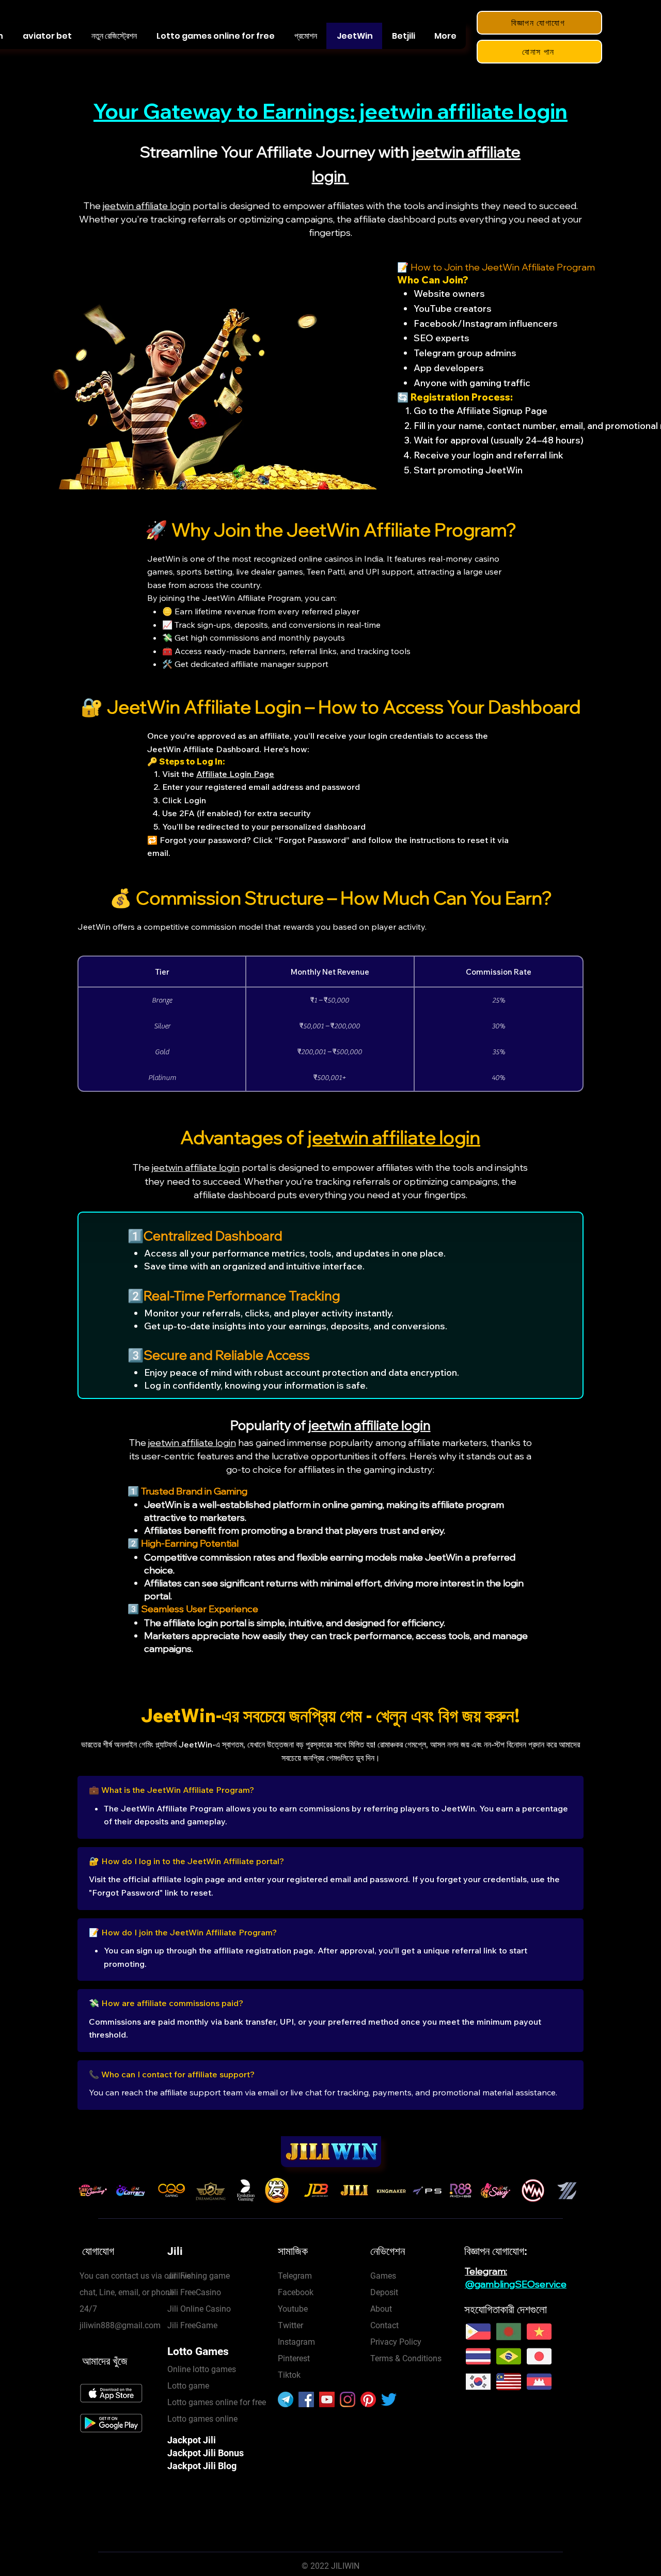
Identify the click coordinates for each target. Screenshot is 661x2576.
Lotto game (188, 2386)
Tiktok (289, 2375)
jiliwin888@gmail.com (120, 2325)
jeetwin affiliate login (147, 206)
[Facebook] (306, 2399)
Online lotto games (202, 2369)
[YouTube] (327, 2399)
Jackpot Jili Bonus (206, 2453)
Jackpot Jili (192, 2440)
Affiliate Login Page (235, 774)
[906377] (286, 2399)
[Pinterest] (368, 2399)
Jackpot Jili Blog (202, 2466)
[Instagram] (348, 2399)
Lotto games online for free (217, 2402)
